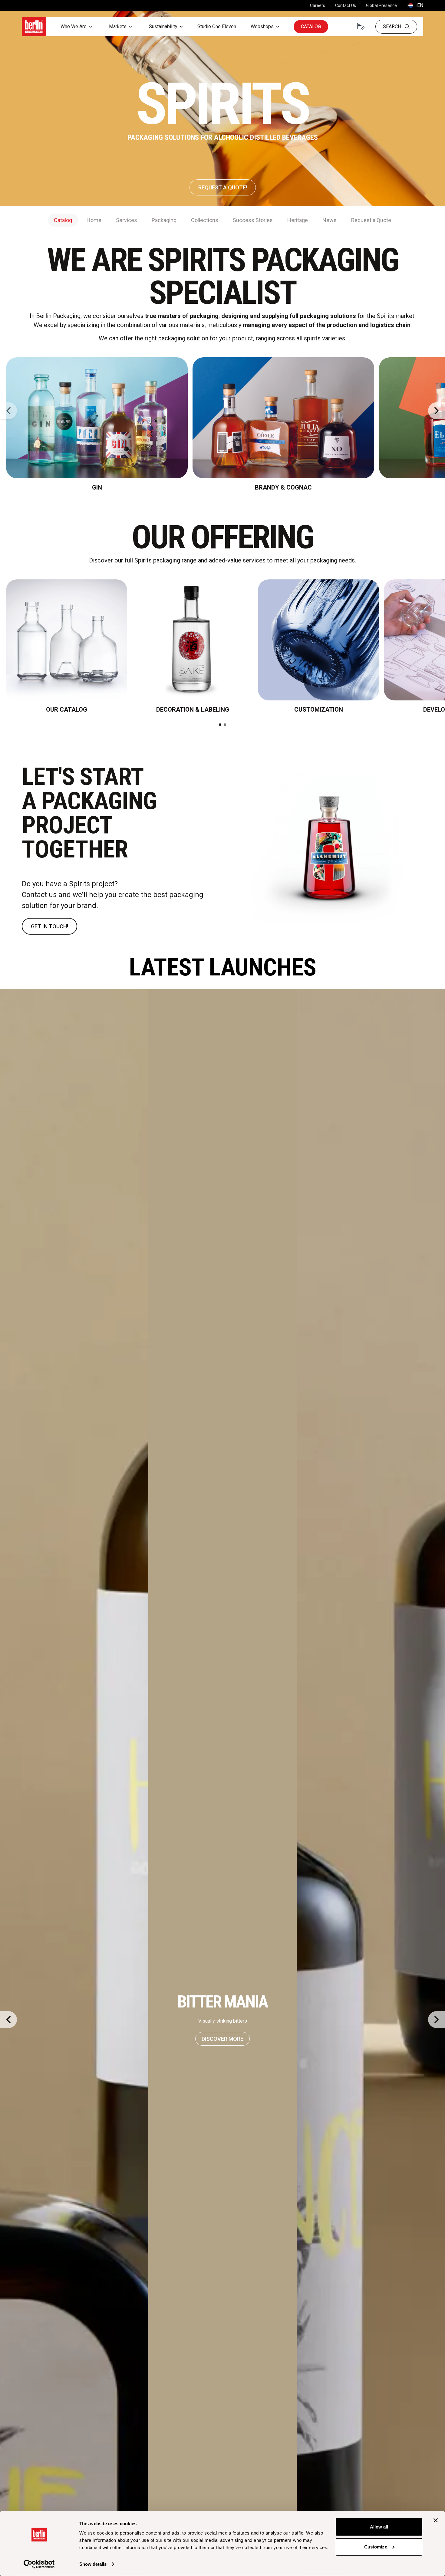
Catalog (311, 26)
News (330, 220)
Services (127, 220)
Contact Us (346, 5)
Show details (93, 2564)
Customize (376, 2547)
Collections (205, 220)
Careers (318, 5)
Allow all (379, 2527)
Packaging (164, 220)
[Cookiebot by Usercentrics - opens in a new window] (39, 2564)
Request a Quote (371, 220)
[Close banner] (436, 2520)
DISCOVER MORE (222, 2039)
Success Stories (253, 220)
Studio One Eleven (217, 26)
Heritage (298, 220)
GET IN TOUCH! (49, 926)
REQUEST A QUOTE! (223, 187)
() (415, 5)
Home (94, 220)
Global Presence (381, 5)
